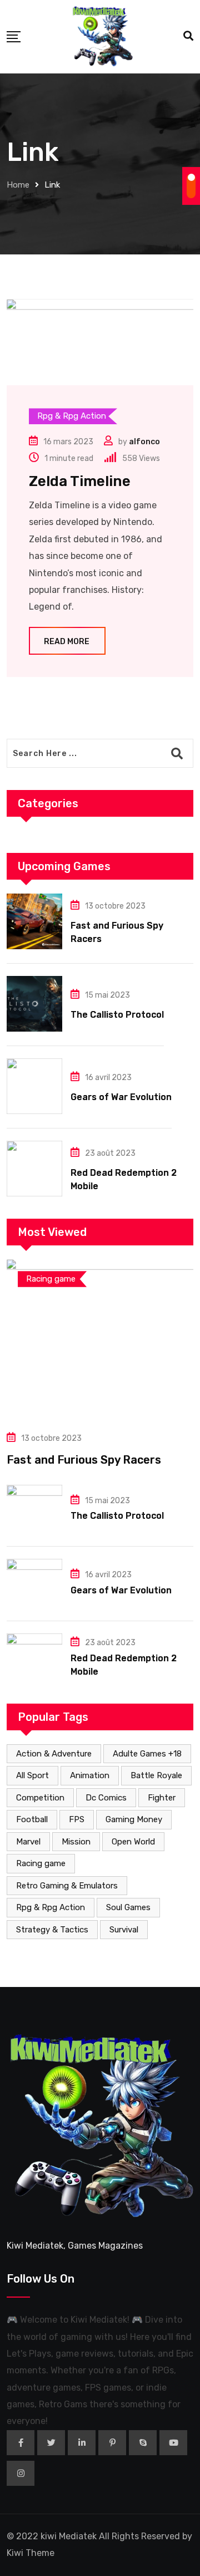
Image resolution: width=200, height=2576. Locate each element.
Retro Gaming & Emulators (67, 1886)
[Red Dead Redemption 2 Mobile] (34, 1169)
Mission (76, 1842)
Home (18, 185)
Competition (40, 1798)
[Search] (188, 36)
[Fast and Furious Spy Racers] (34, 921)
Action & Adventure (54, 1754)
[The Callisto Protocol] (34, 1004)
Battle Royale (156, 1775)
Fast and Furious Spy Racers (84, 1460)
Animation (90, 1775)
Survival (124, 1930)
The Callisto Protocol (117, 1015)
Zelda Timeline (80, 481)
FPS (77, 1819)
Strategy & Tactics (52, 1930)
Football (32, 1819)
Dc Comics (106, 1798)
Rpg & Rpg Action (51, 1907)
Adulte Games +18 (147, 1754)
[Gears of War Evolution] (34, 1086)
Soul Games (128, 1907)
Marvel (28, 1842)
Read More (67, 642)
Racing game (41, 1863)
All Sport (32, 1775)
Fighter (162, 1798)
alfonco (144, 442)
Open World (133, 1842)
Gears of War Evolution (121, 1097)
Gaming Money (134, 1819)
